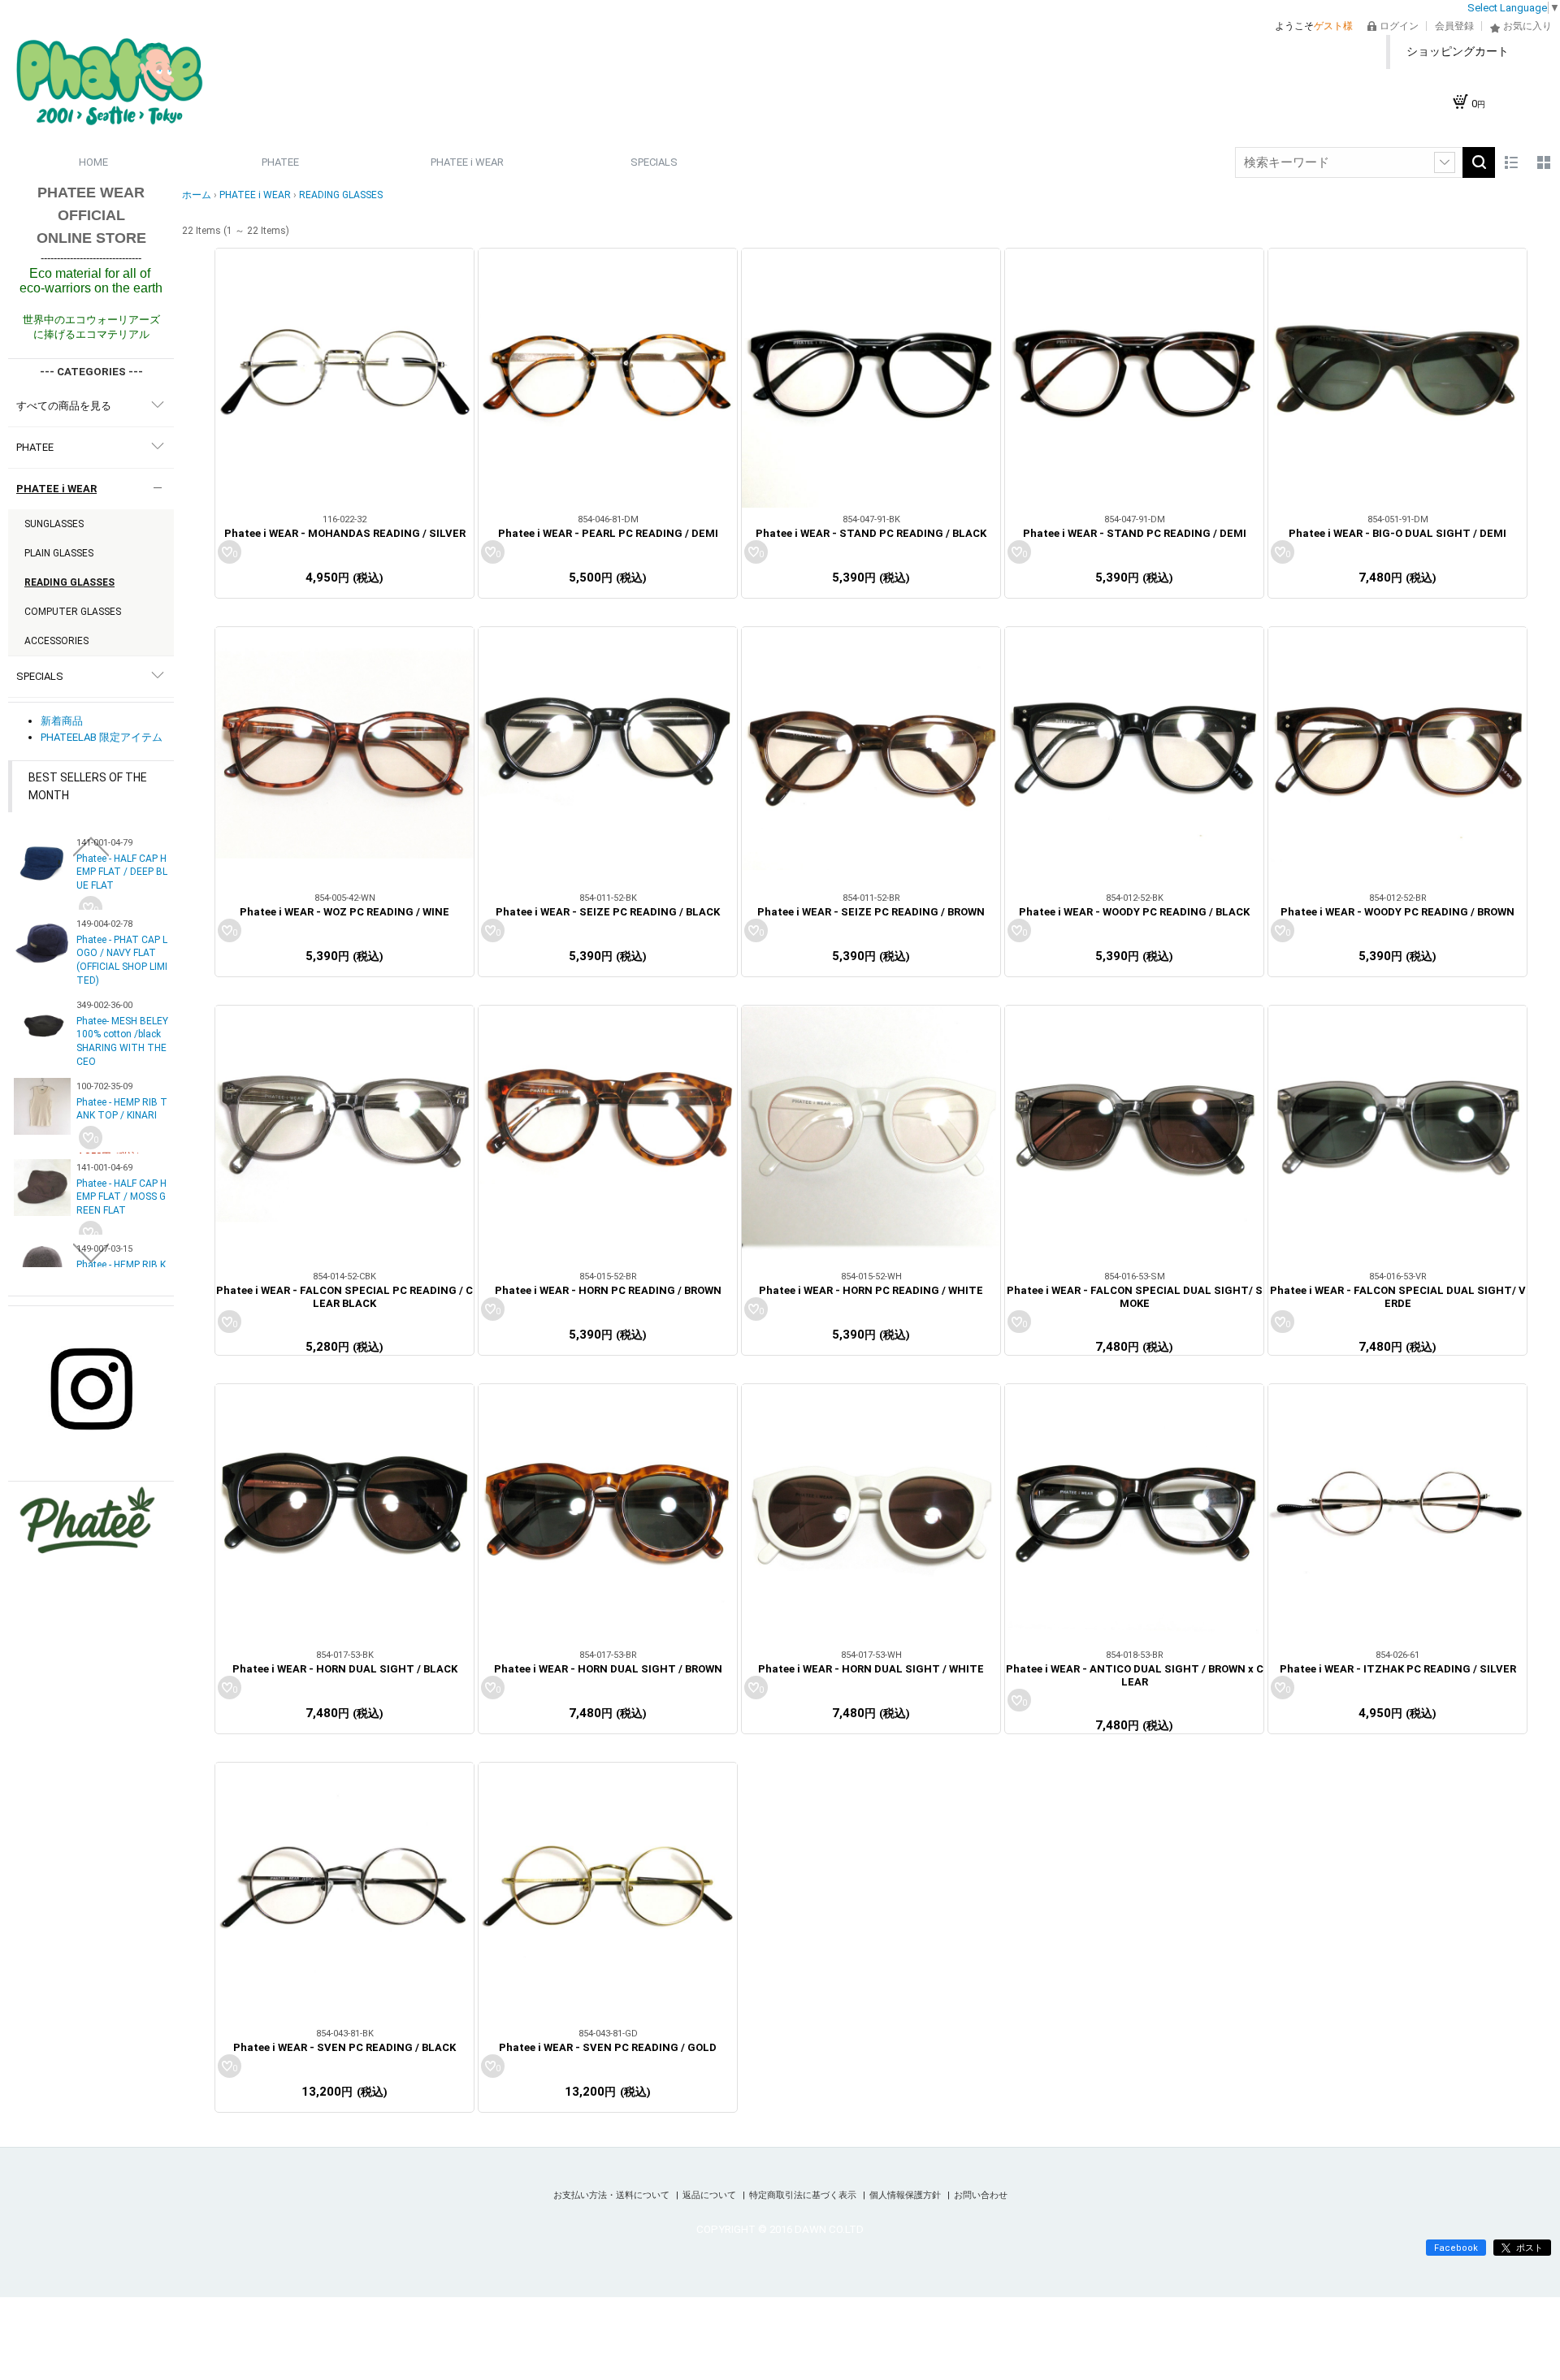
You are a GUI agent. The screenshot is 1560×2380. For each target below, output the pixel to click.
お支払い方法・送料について (613, 2195)
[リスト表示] (1511, 162)
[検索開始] (1479, 162)
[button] (91, 846)
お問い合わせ (981, 2195)
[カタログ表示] (1544, 162)
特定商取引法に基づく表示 (804, 2195)
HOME (93, 162)
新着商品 (62, 721)
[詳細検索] (1445, 162)
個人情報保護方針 (906, 2195)
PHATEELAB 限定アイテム (102, 737)
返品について (711, 2195)
